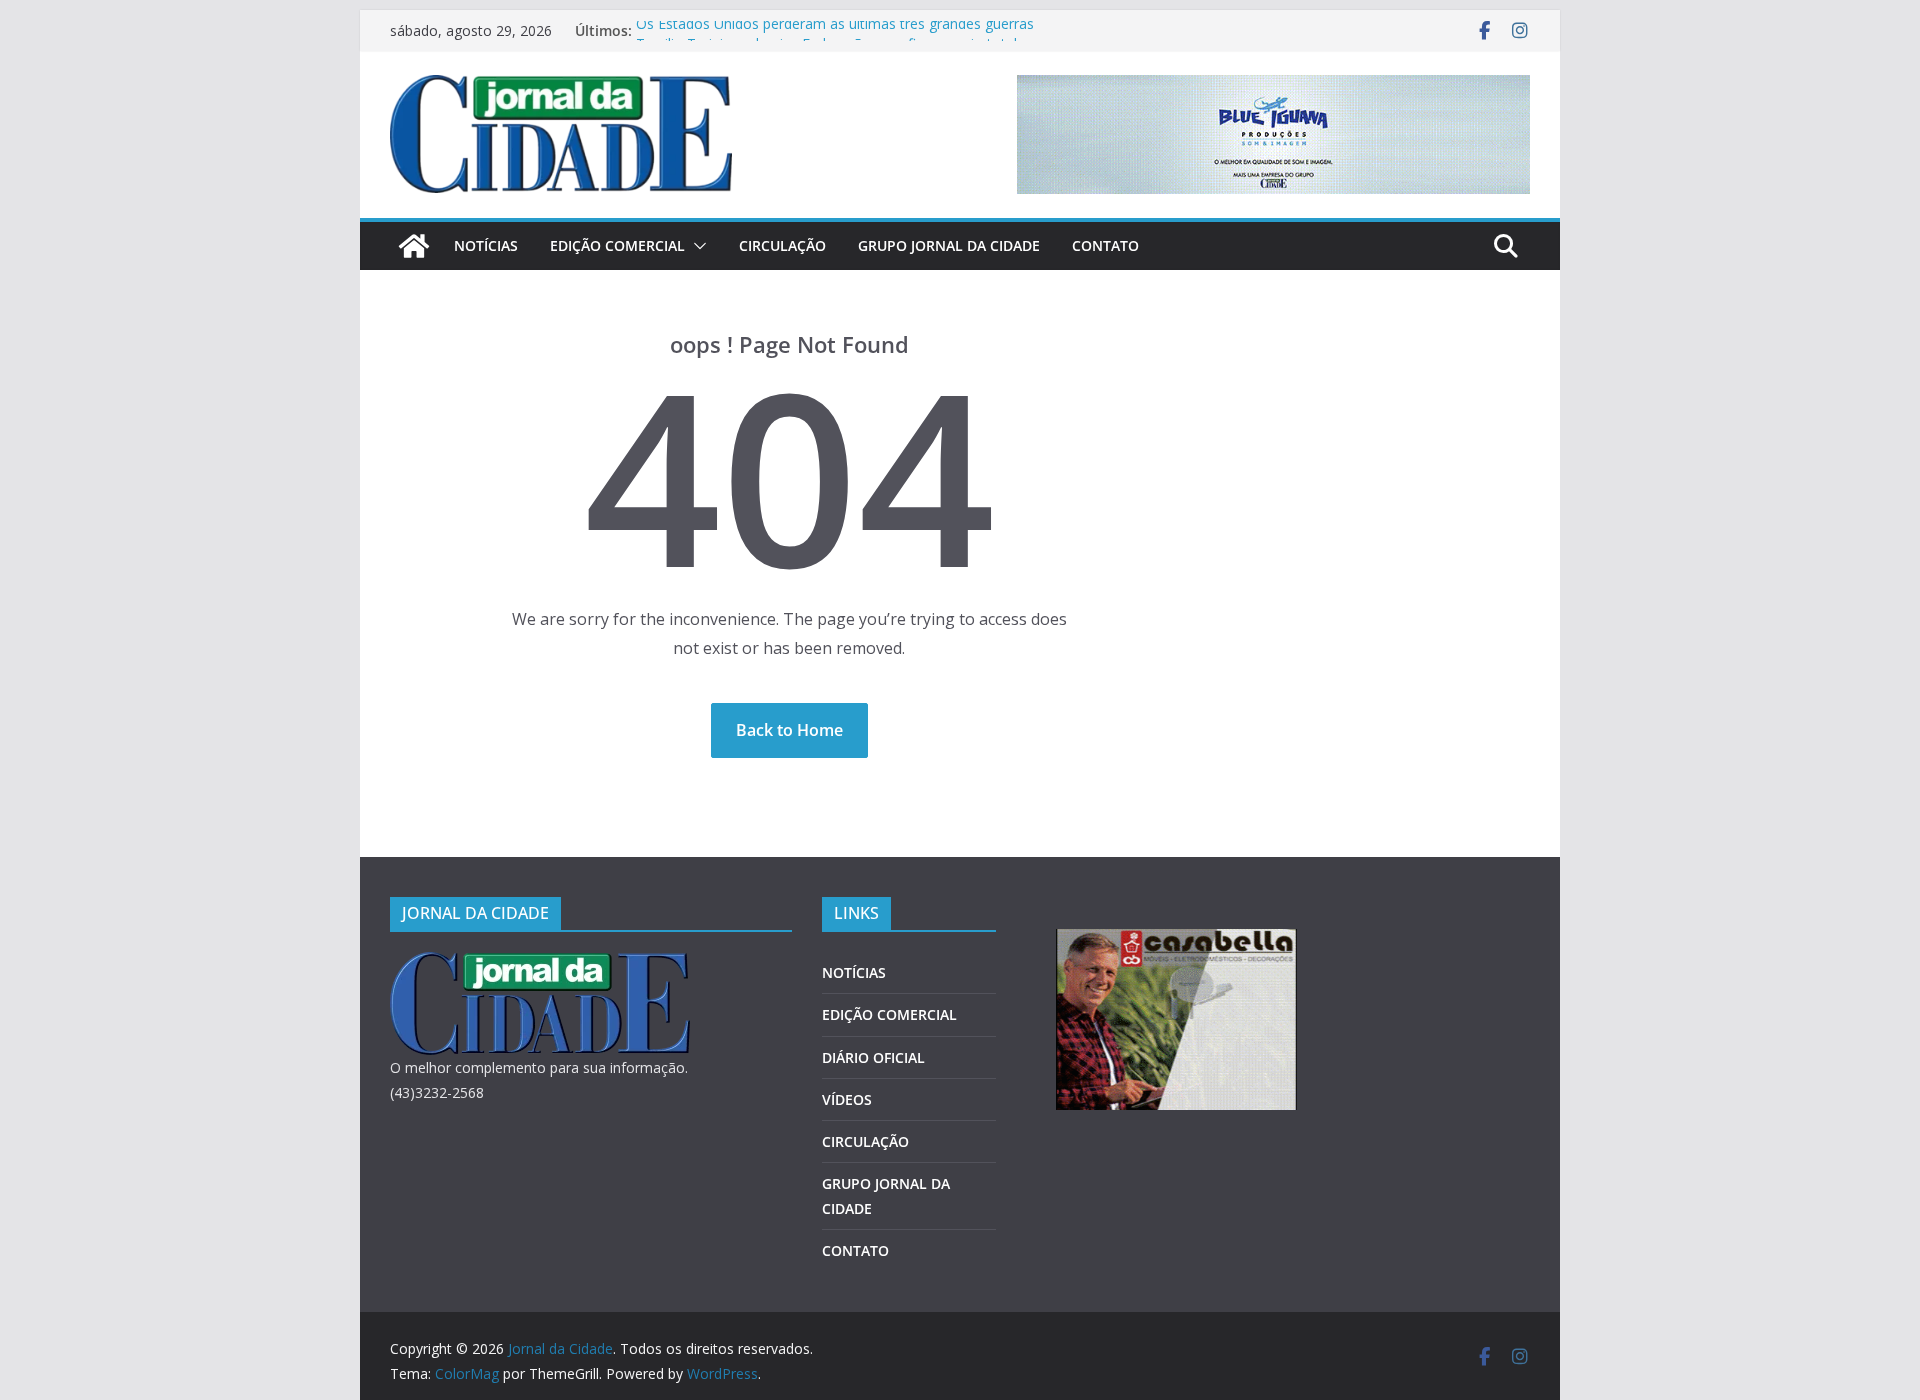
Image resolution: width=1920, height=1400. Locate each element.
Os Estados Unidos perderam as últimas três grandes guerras (835, 30)
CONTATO (1105, 245)
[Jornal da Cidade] (414, 246)
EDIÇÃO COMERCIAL (617, 245)
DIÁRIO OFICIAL (873, 1057)
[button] (696, 246)
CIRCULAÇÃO (782, 245)
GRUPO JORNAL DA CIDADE (949, 245)
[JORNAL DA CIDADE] (540, 964)
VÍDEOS (847, 1099)
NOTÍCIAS (486, 245)
